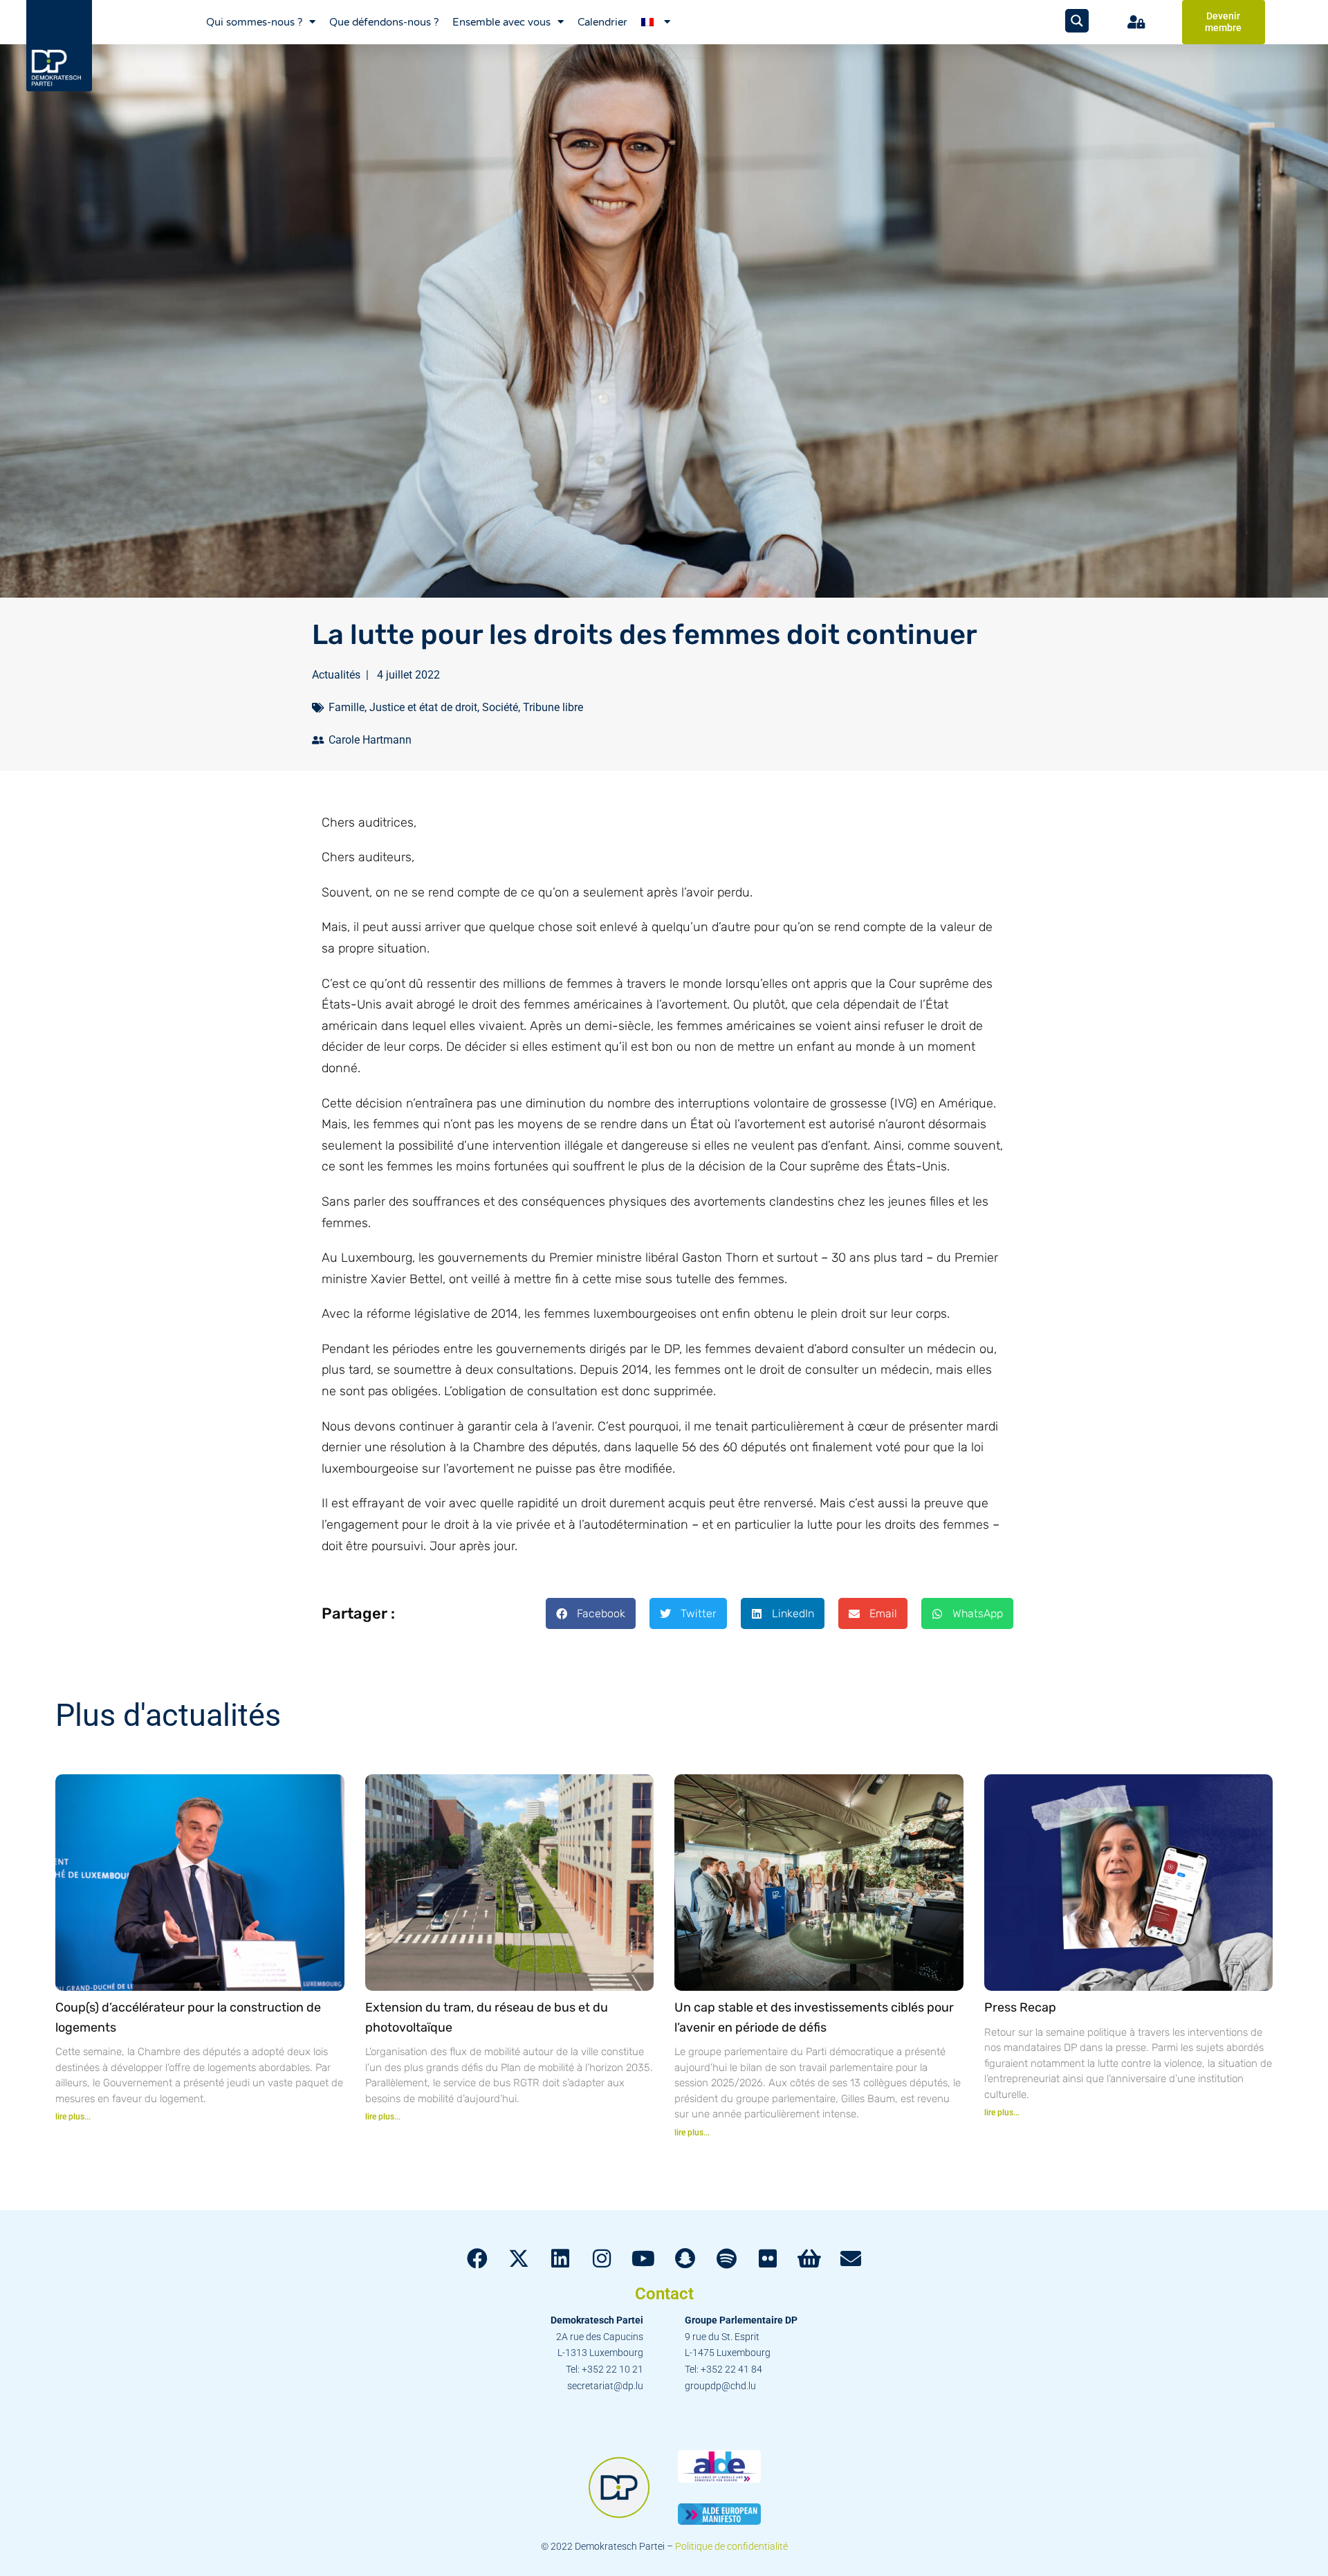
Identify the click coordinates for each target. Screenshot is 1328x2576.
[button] (591, 1613)
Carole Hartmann (370, 740)
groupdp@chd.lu (720, 2386)
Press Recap (1020, 2007)
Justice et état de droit (423, 707)
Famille (347, 707)
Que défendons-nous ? (384, 22)
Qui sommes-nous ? (254, 22)
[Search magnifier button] (1077, 21)
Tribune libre (553, 707)
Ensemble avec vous (501, 22)
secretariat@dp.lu (605, 2386)
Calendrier (602, 22)
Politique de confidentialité (731, 2546)
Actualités (336, 675)
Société (500, 707)
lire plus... (73, 2117)
